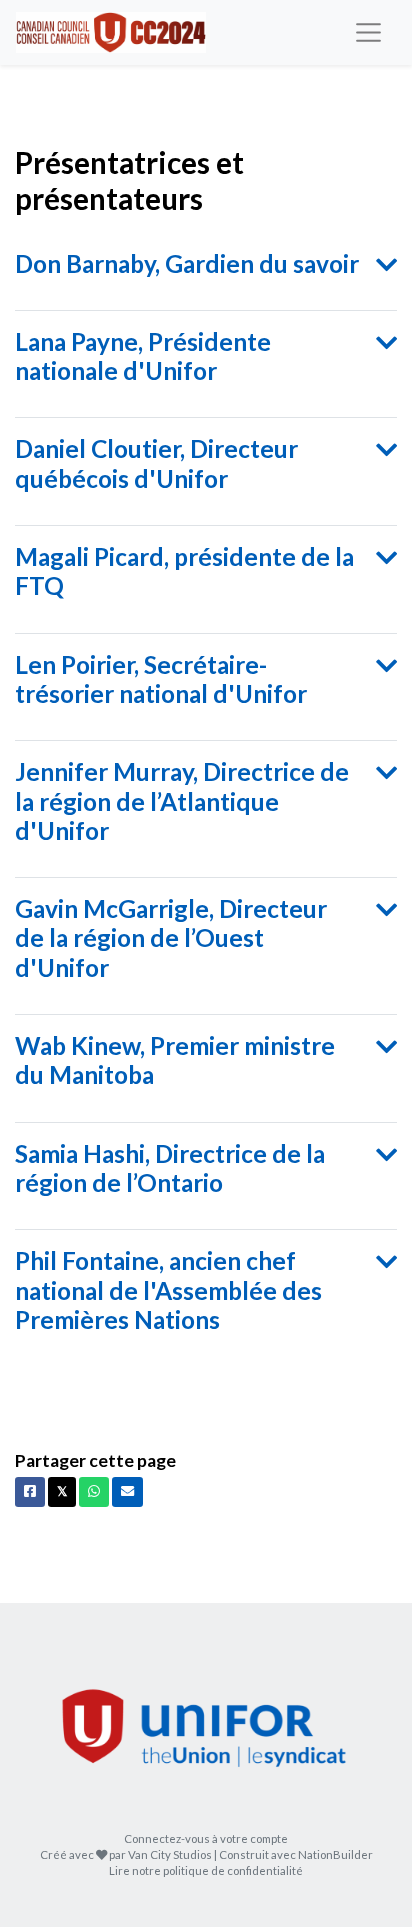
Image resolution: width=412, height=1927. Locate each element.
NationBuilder (335, 1854)
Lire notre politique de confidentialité (206, 1870)
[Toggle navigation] (368, 32)
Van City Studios (170, 1854)
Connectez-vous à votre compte (206, 1838)
